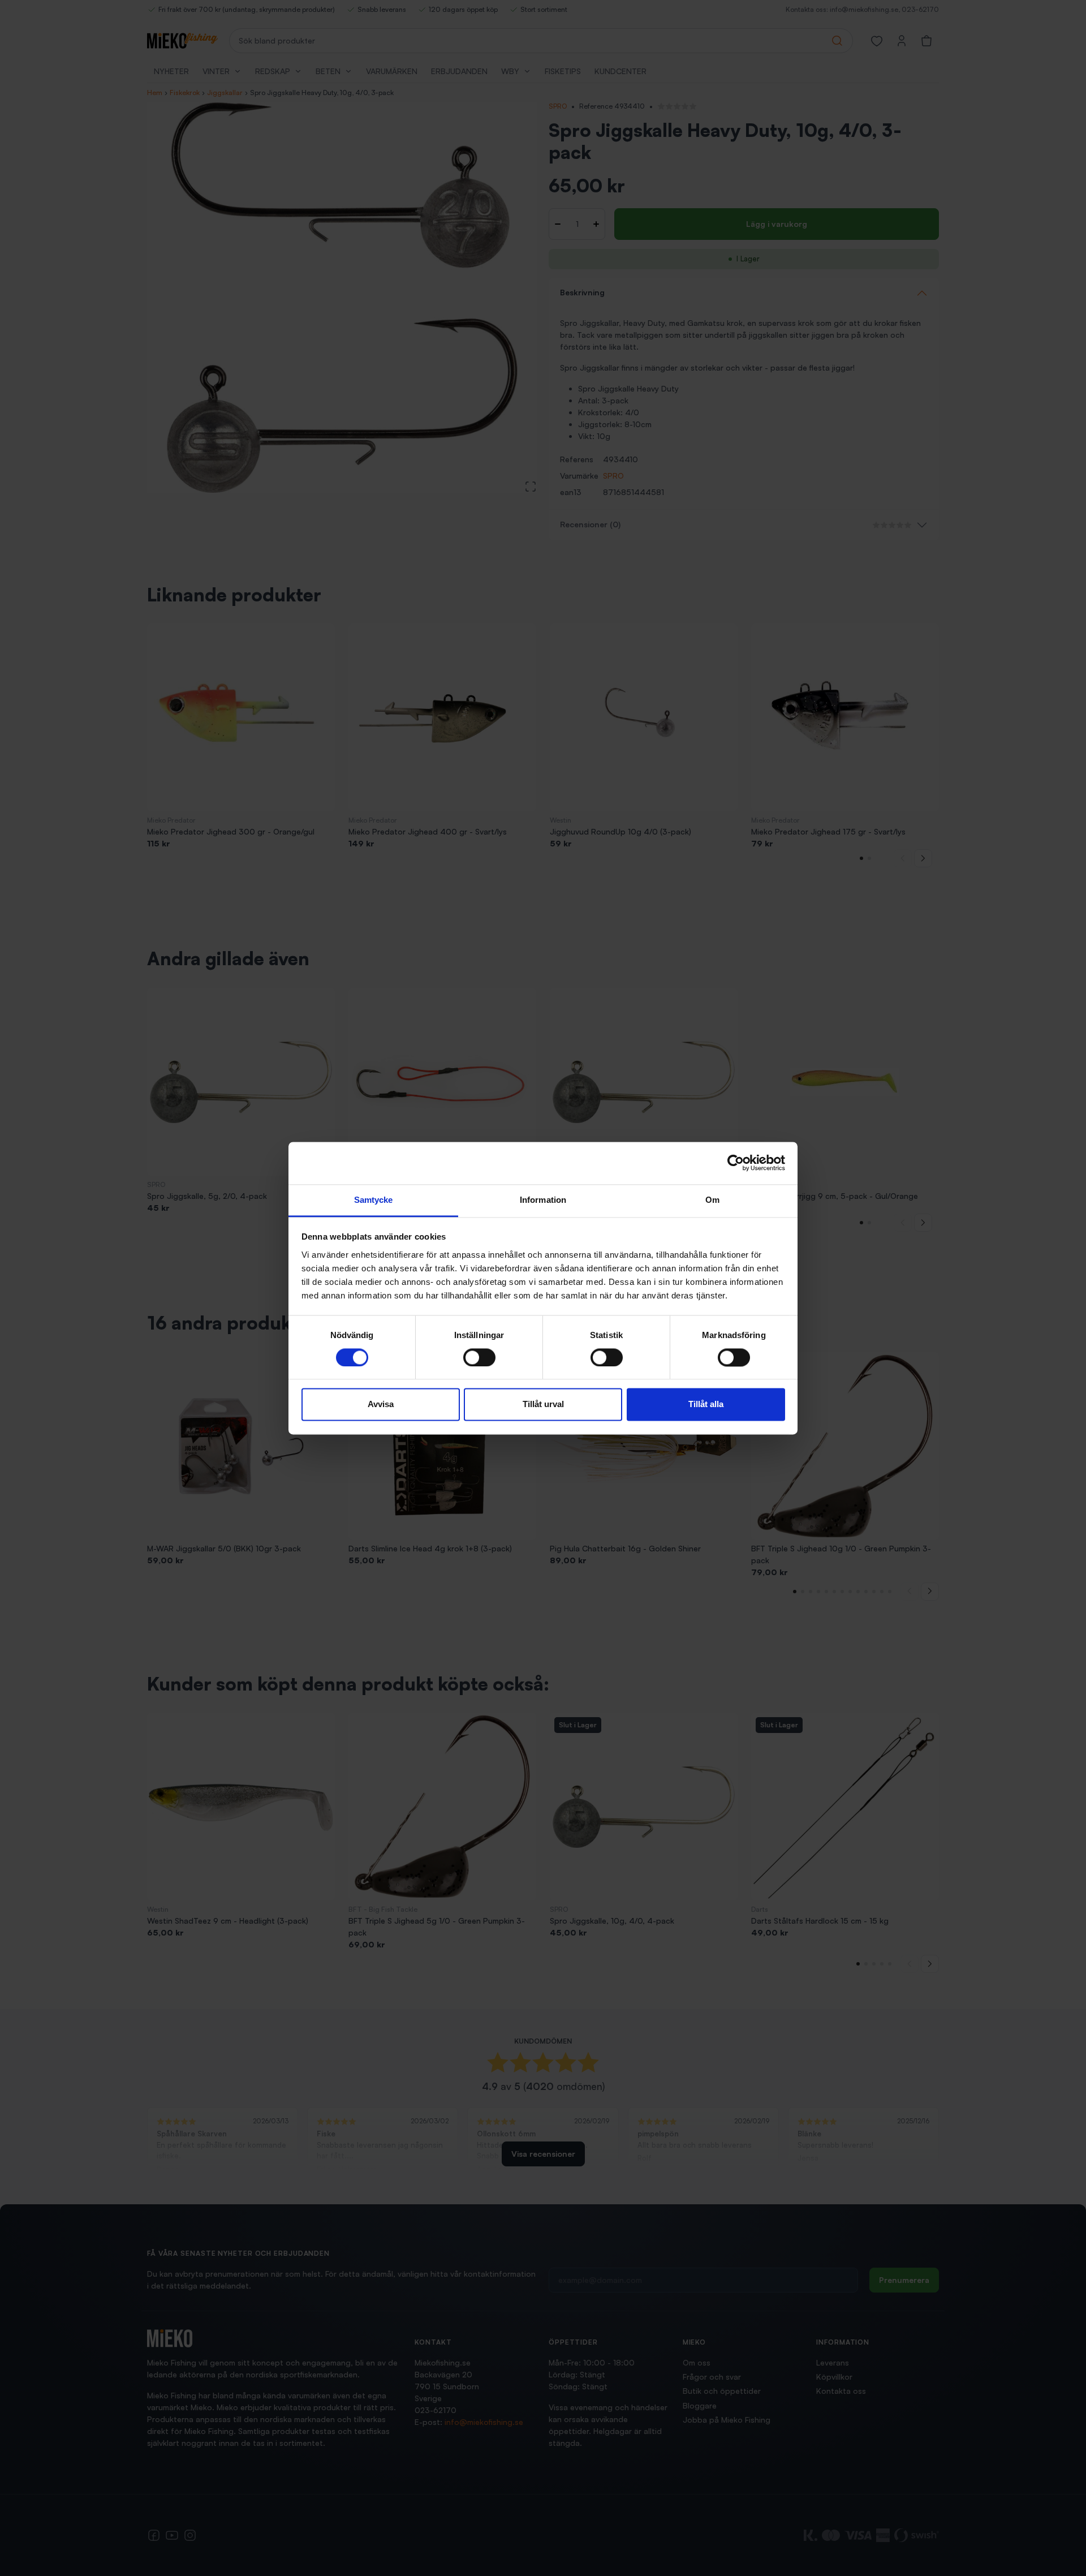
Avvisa (381, 1405)
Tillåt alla (706, 1405)
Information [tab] (543, 1200)
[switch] (479, 1357)
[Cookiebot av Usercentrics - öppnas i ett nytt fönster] (736, 1163)
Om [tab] (712, 1200)
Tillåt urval (543, 1405)
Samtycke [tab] (374, 1200)
